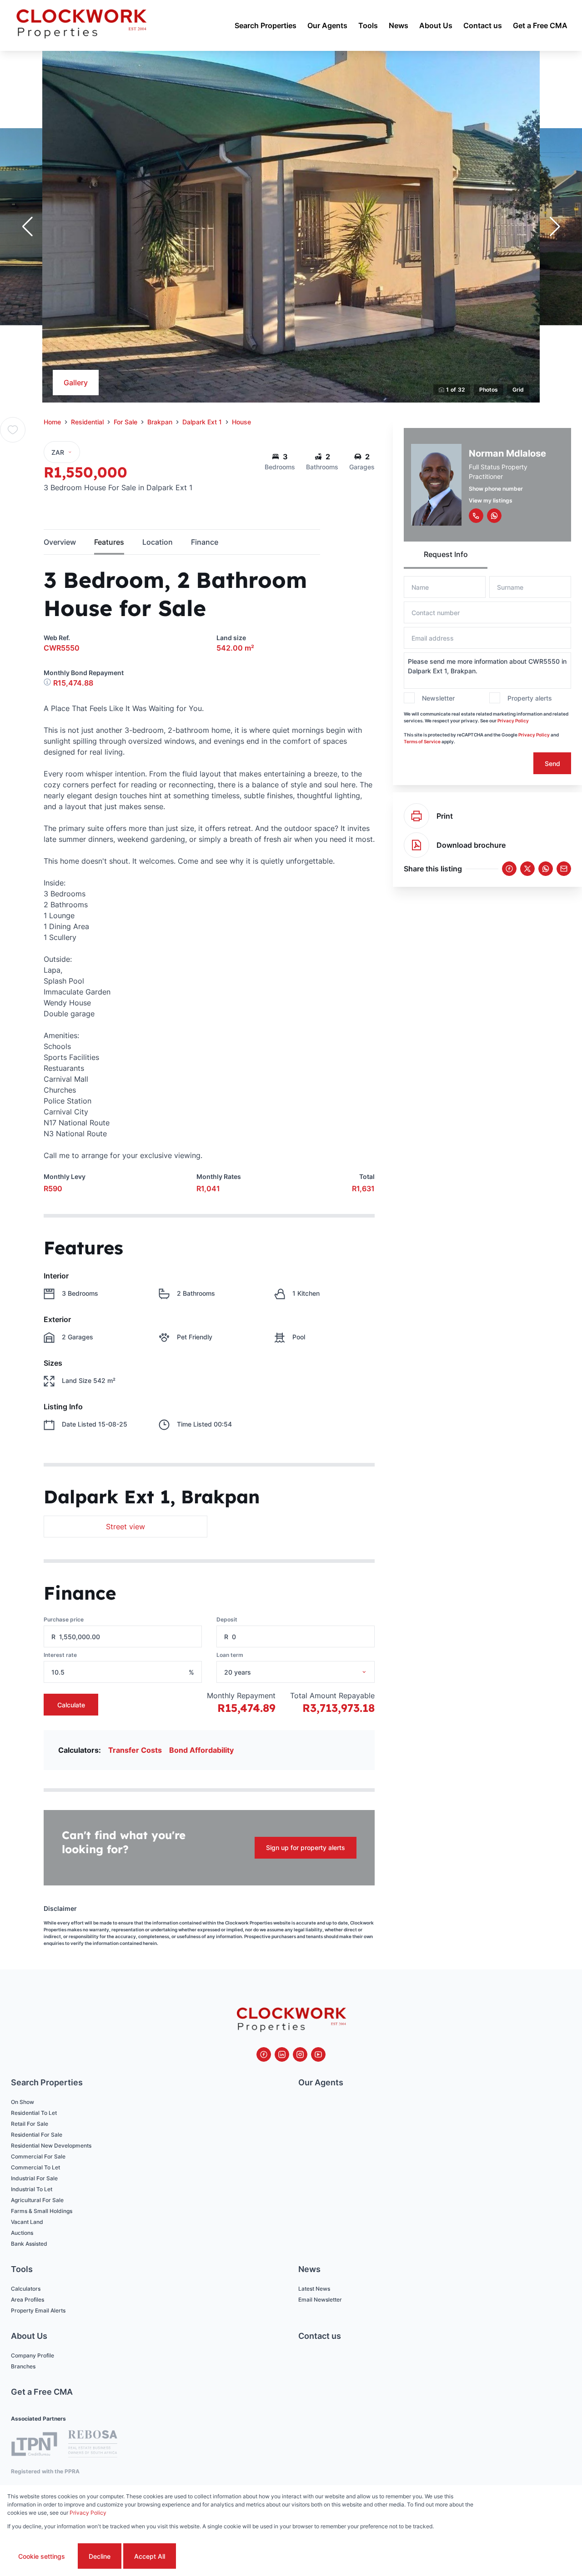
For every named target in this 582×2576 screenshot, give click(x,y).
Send (552, 763)
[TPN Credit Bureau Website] (34, 2445)
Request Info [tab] (446, 554)
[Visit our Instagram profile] (300, 2054)
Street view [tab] (125, 1527)
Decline (100, 2556)
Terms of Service (422, 741)
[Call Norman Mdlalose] (476, 516)
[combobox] (307, 1672)
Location (158, 542)
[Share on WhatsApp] (546, 869)
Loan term (230, 1655)
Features (109, 542)
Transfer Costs (135, 1750)
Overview (60, 542)
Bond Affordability (201, 1750)
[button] (27, 227)
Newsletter (438, 698)
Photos (489, 390)
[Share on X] (527, 869)
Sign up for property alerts (306, 1847)
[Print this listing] (416, 816)
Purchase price (64, 1619)
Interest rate (60, 1655)
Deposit (227, 1619)
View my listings (491, 500)
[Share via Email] (564, 869)
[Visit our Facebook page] (264, 2054)
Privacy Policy (513, 721)
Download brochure (471, 845)
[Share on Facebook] (509, 869)
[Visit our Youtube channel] (318, 2054)
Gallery (76, 383)
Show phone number (496, 489)
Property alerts (530, 698)
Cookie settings (42, 2556)
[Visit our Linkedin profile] (282, 2054)
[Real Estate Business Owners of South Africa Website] (93, 2445)
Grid (518, 390)
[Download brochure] (416, 845)
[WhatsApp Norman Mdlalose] (494, 516)
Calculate (71, 1705)
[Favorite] (13, 430)
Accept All (150, 2556)
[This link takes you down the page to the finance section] (48, 683)
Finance (205, 542)
